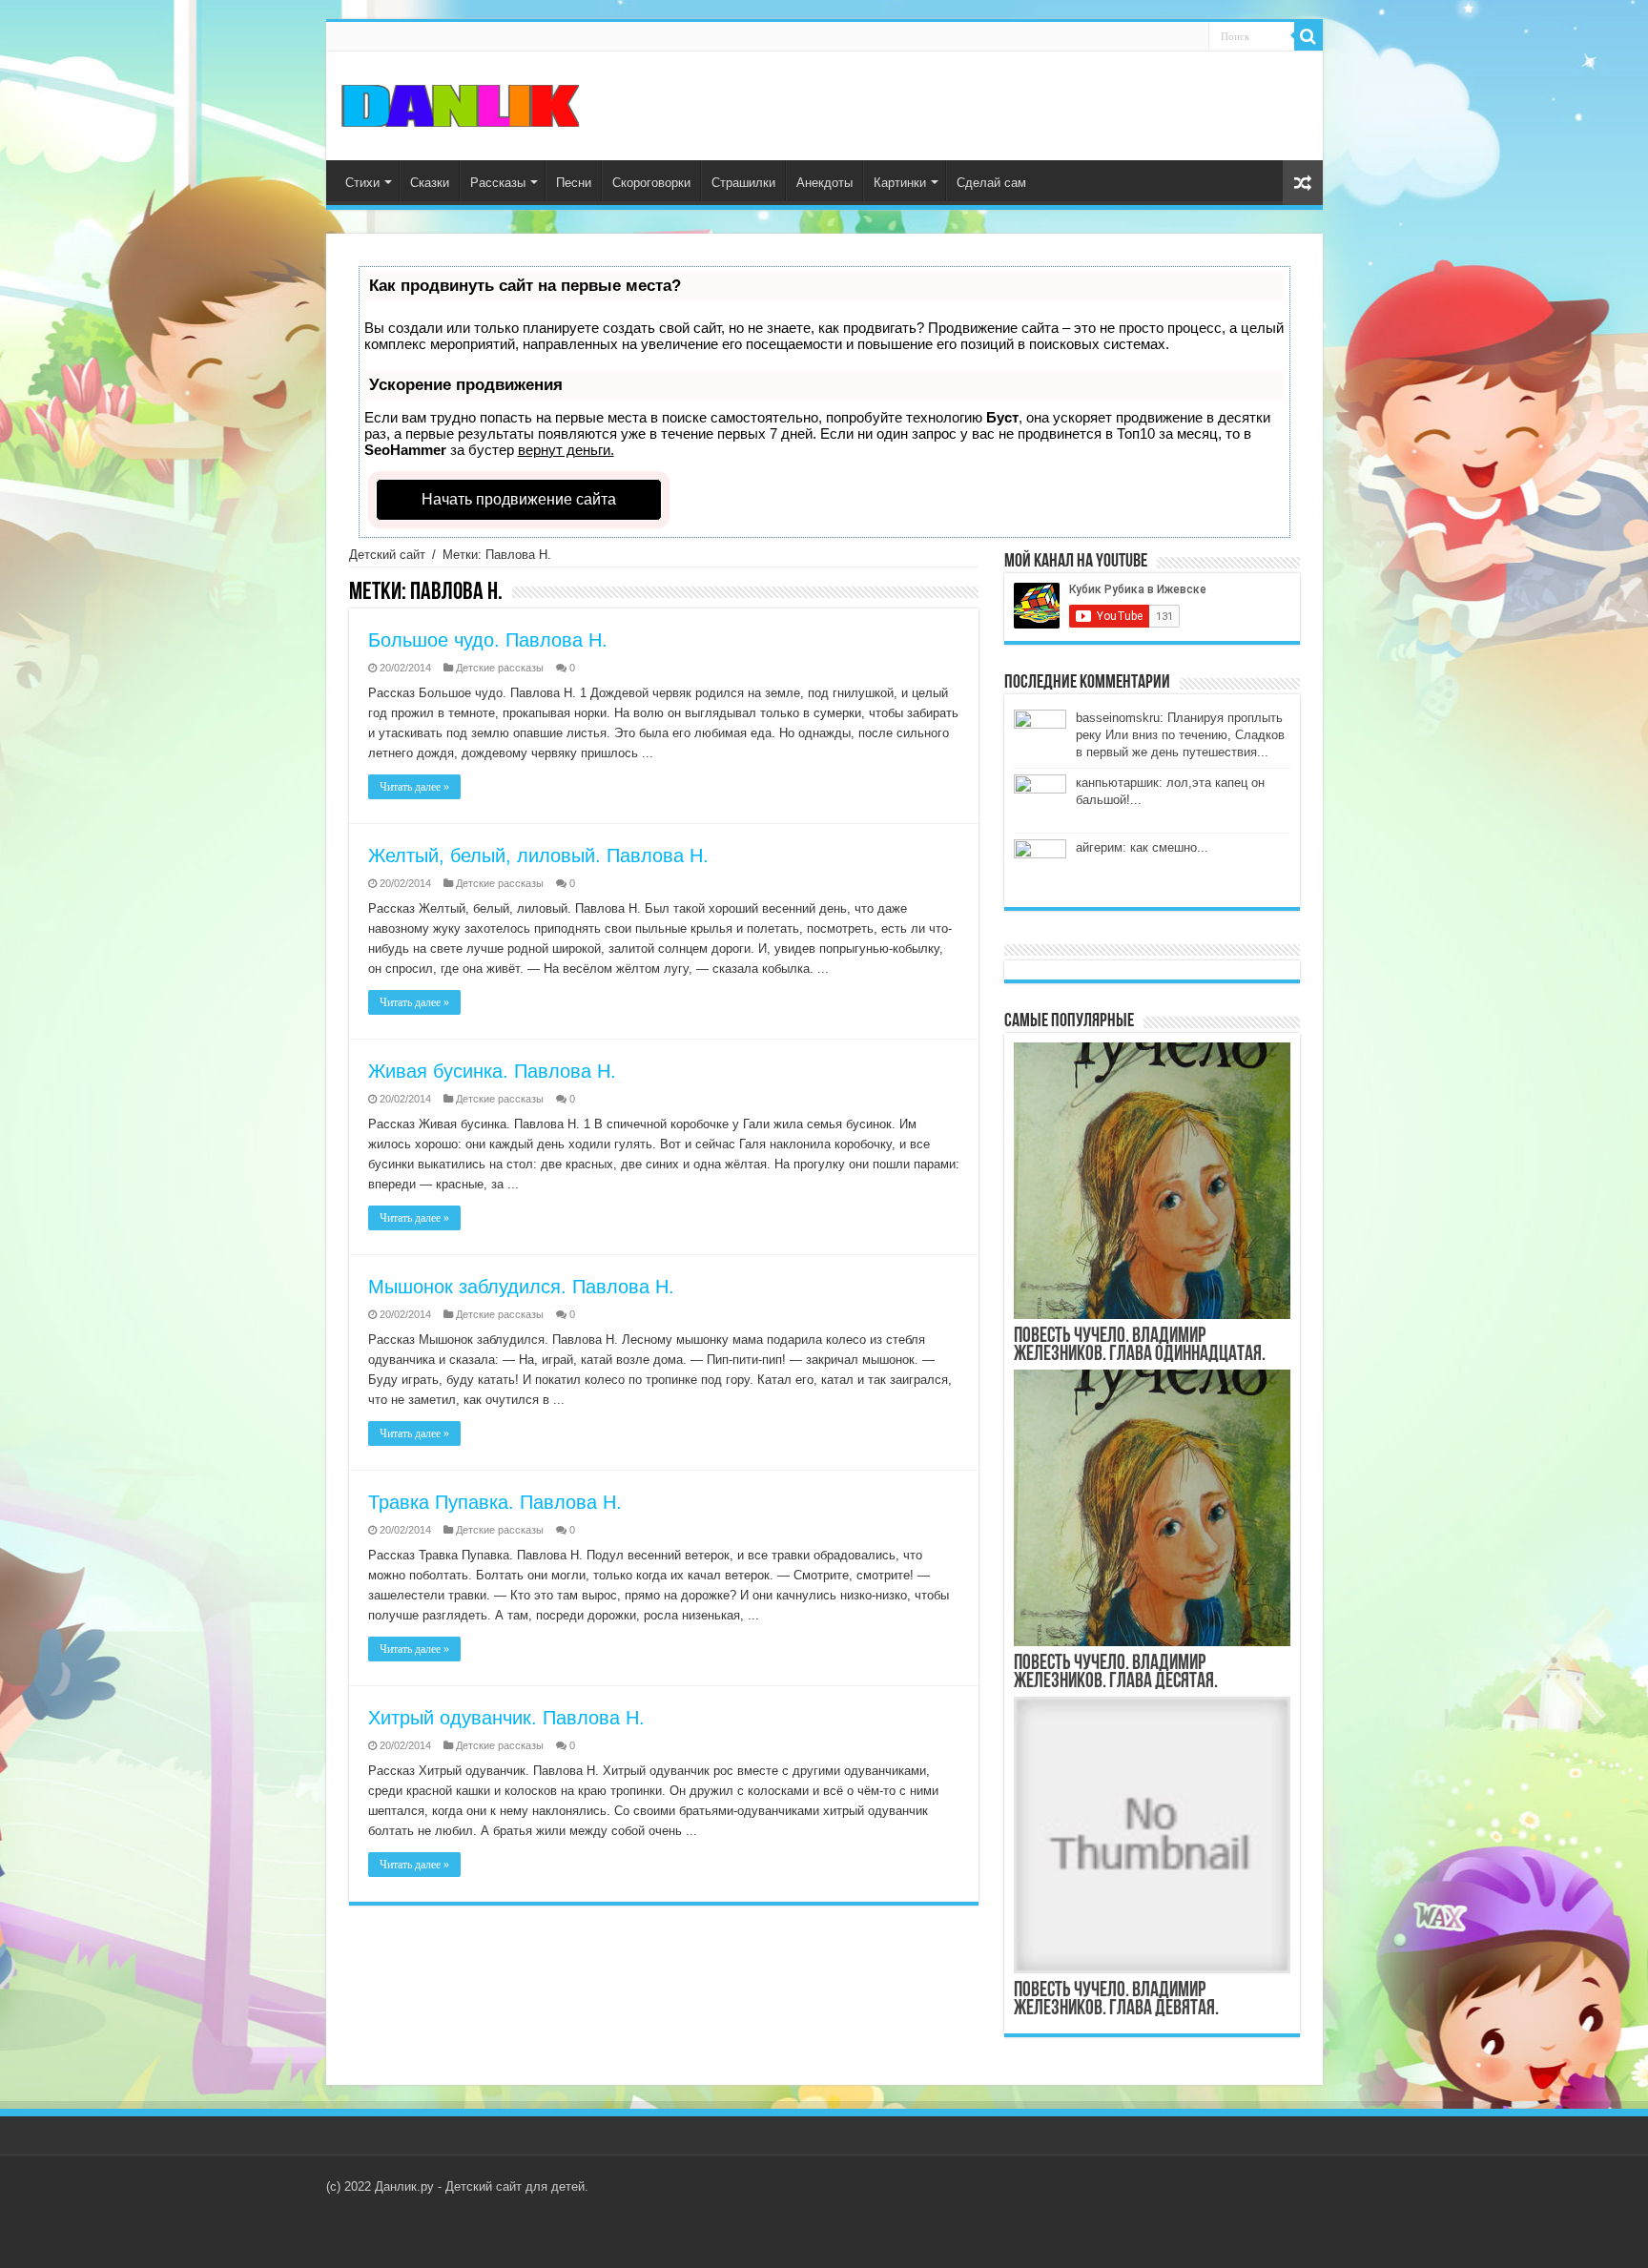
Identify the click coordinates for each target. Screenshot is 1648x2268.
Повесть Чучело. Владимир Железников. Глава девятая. (1116, 2000)
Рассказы (498, 183)
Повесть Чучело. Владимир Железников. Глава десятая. (1116, 1673)
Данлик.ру (404, 2186)
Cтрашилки (743, 183)
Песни (574, 183)
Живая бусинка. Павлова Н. (492, 1071)
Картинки (900, 183)
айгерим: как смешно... (1142, 847)
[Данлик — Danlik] (460, 104)
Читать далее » (414, 787)
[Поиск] (1308, 36)
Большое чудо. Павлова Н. (488, 640)
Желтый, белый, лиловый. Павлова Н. (538, 856)
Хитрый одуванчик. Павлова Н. (506, 1718)
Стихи (362, 183)
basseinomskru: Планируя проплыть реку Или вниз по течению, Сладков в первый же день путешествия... (1180, 735)
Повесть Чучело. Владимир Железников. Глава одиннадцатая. (1140, 1346)
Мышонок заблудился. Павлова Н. (521, 1287)
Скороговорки (651, 183)
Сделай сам (991, 183)
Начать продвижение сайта (519, 499)
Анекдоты (824, 183)
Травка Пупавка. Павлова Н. (495, 1502)
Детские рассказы (500, 668)
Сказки (430, 183)
